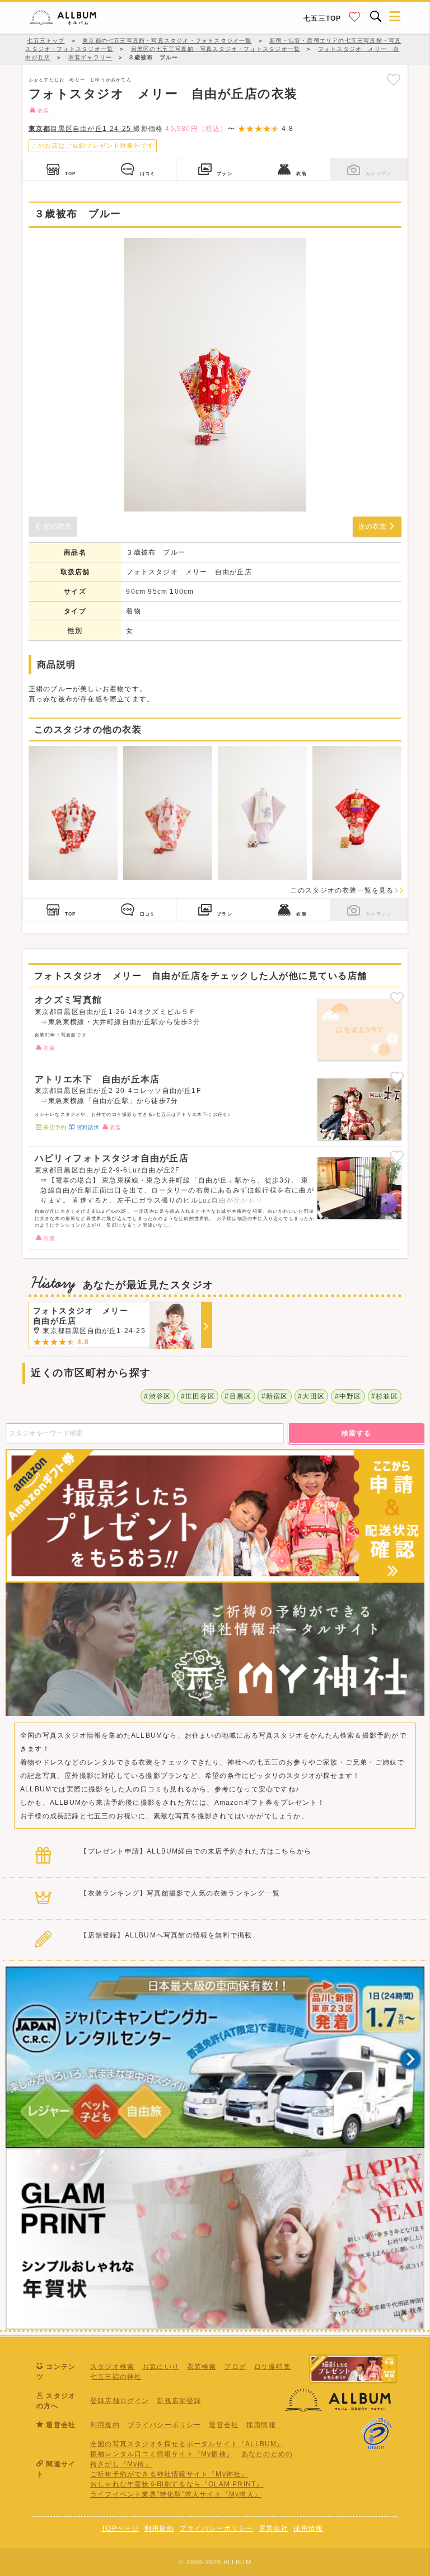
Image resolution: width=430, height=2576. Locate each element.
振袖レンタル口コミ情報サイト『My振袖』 (162, 2454)
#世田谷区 (198, 1396)
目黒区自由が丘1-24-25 (81, 129)
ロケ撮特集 (273, 2367)
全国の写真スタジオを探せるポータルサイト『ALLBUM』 (187, 2444)
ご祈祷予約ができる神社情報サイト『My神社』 (169, 2474)
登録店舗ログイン (120, 2401)
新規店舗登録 (179, 2401)
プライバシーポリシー (165, 2425)
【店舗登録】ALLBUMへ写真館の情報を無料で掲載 (166, 1935)
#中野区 (348, 1396)
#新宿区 (275, 1396)
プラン (225, 173)
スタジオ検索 (112, 2367)
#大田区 (311, 1396)
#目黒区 (238, 1396)
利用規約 (105, 2425)
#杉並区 (385, 1396)
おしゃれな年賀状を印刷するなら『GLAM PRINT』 (177, 2484)
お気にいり (161, 2367)
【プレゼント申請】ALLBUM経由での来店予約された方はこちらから (196, 1851)
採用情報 (261, 2425)
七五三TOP (322, 18)
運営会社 (224, 2425)
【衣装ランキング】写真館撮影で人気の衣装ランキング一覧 (180, 1893)
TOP (71, 173)
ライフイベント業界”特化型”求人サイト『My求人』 (176, 2494)
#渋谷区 (157, 1396)
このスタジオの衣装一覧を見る (342, 890)
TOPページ (120, 2528)
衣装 (301, 173)
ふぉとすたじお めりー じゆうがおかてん (80, 79)
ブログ (235, 2367)
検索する (357, 1433)
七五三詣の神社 (116, 2377)
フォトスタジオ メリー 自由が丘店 (189, 572)
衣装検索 (202, 2367)
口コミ (148, 173)
